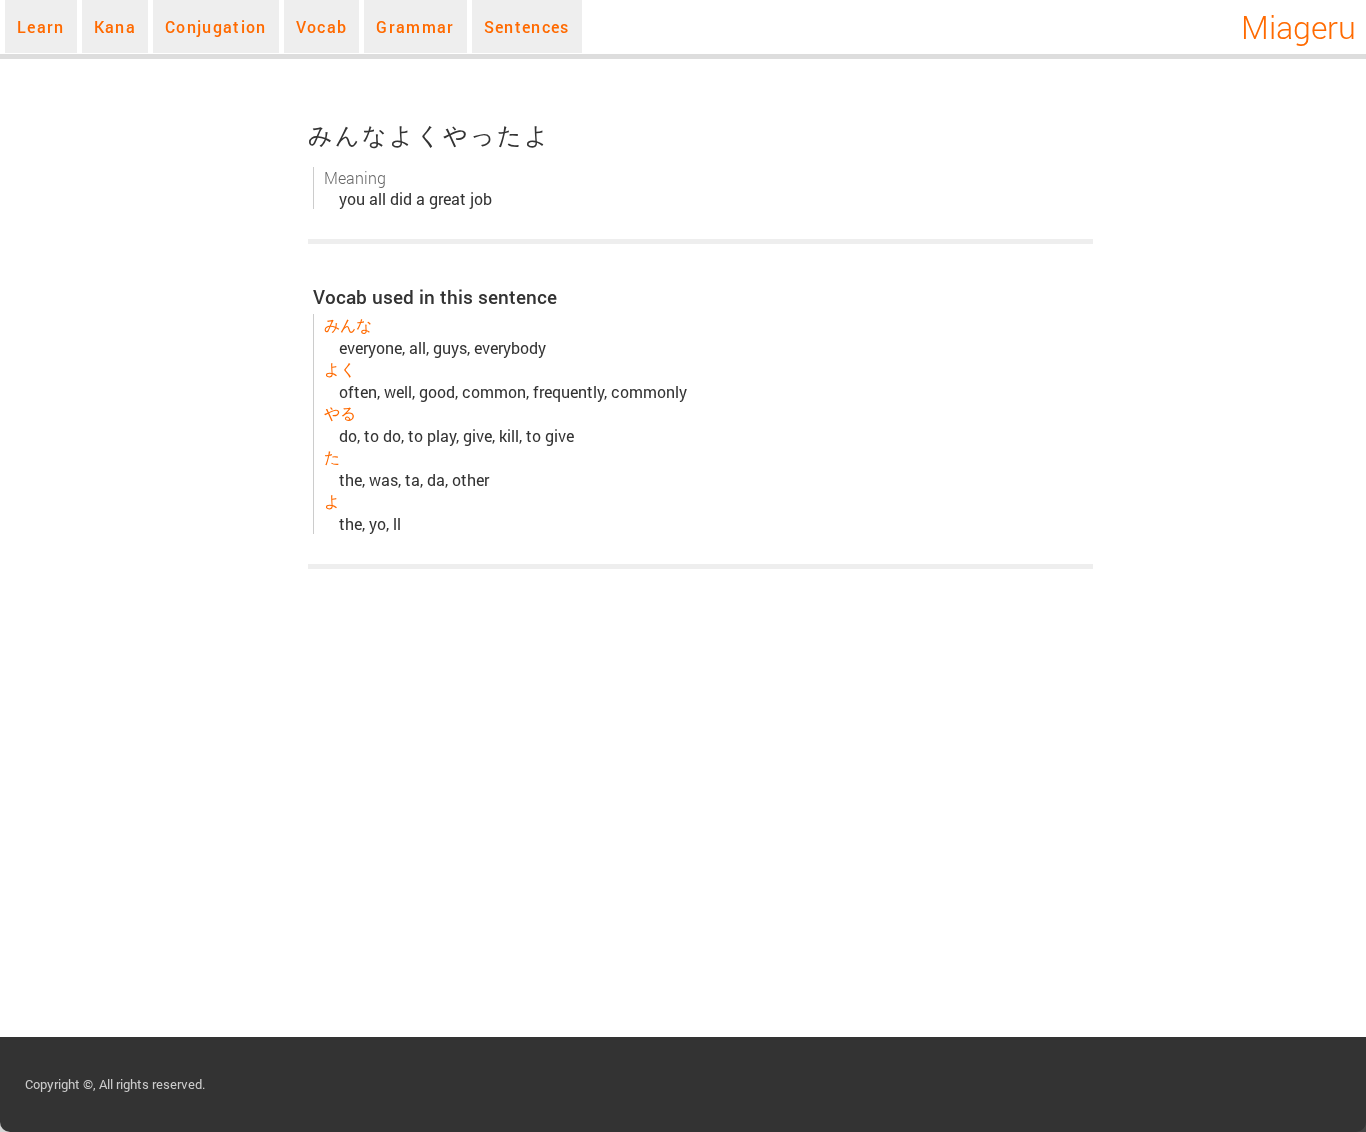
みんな (348, 324)
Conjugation (216, 26)
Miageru (1298, 26)
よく (340, 368)
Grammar (415, 26)
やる (340, 412)
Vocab (322, 26)
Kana (115, 26)
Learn (41, 26)
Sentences (527, 26)
